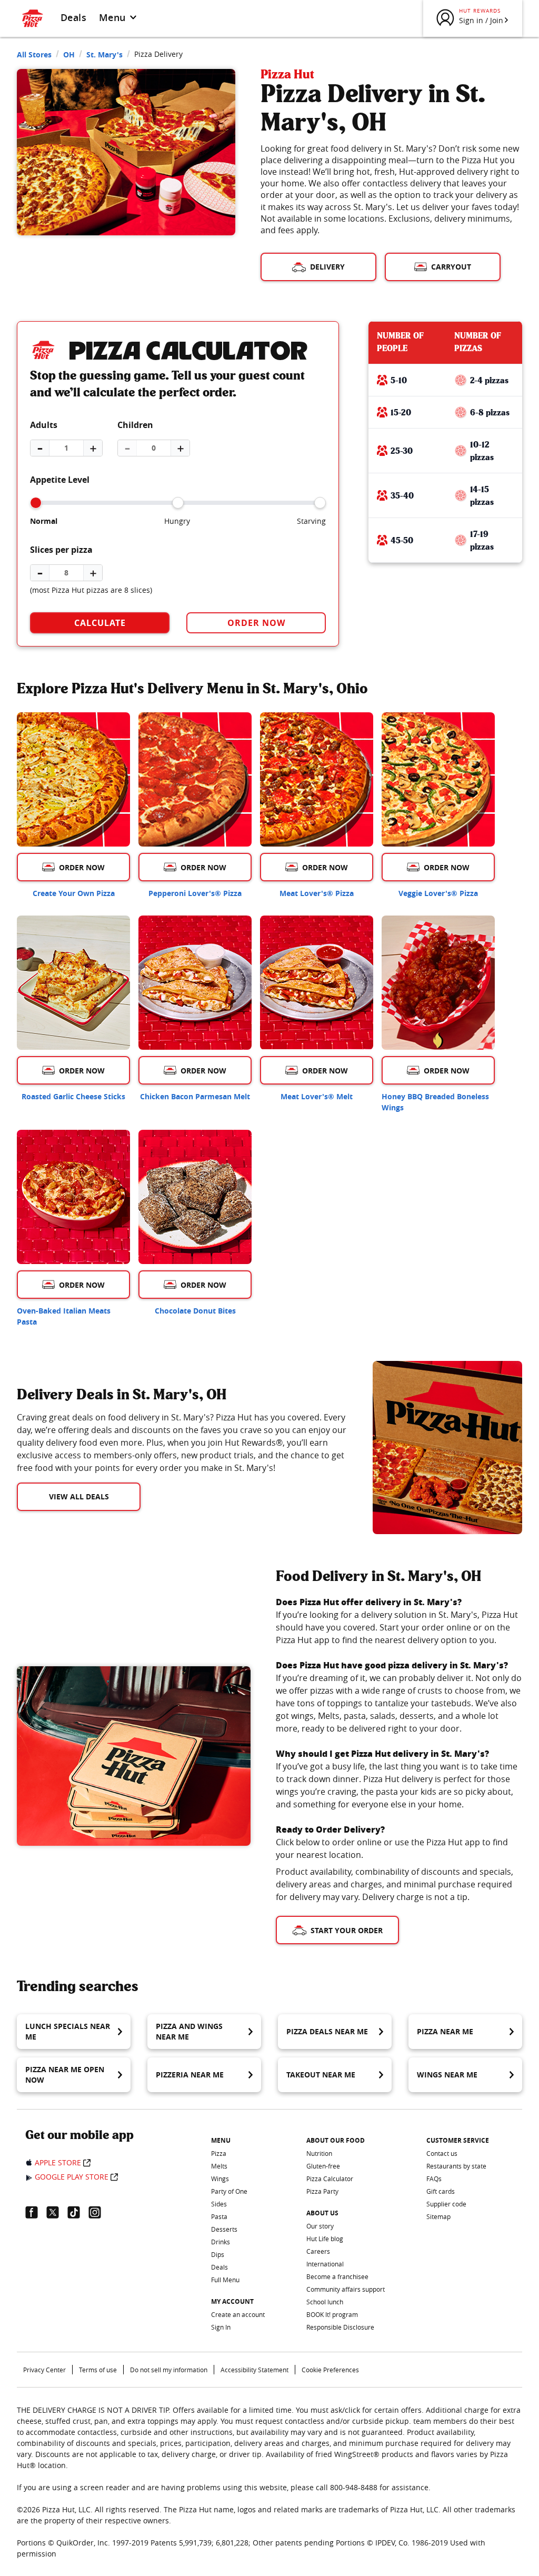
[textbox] (182, 1443)
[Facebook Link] (36, 2212)
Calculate (100, 623)
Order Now (256, 623)
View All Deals (79, 1496)
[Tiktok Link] (78, 2212)
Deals (73, 17)
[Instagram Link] (99, 2212)
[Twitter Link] (57, 2212)
